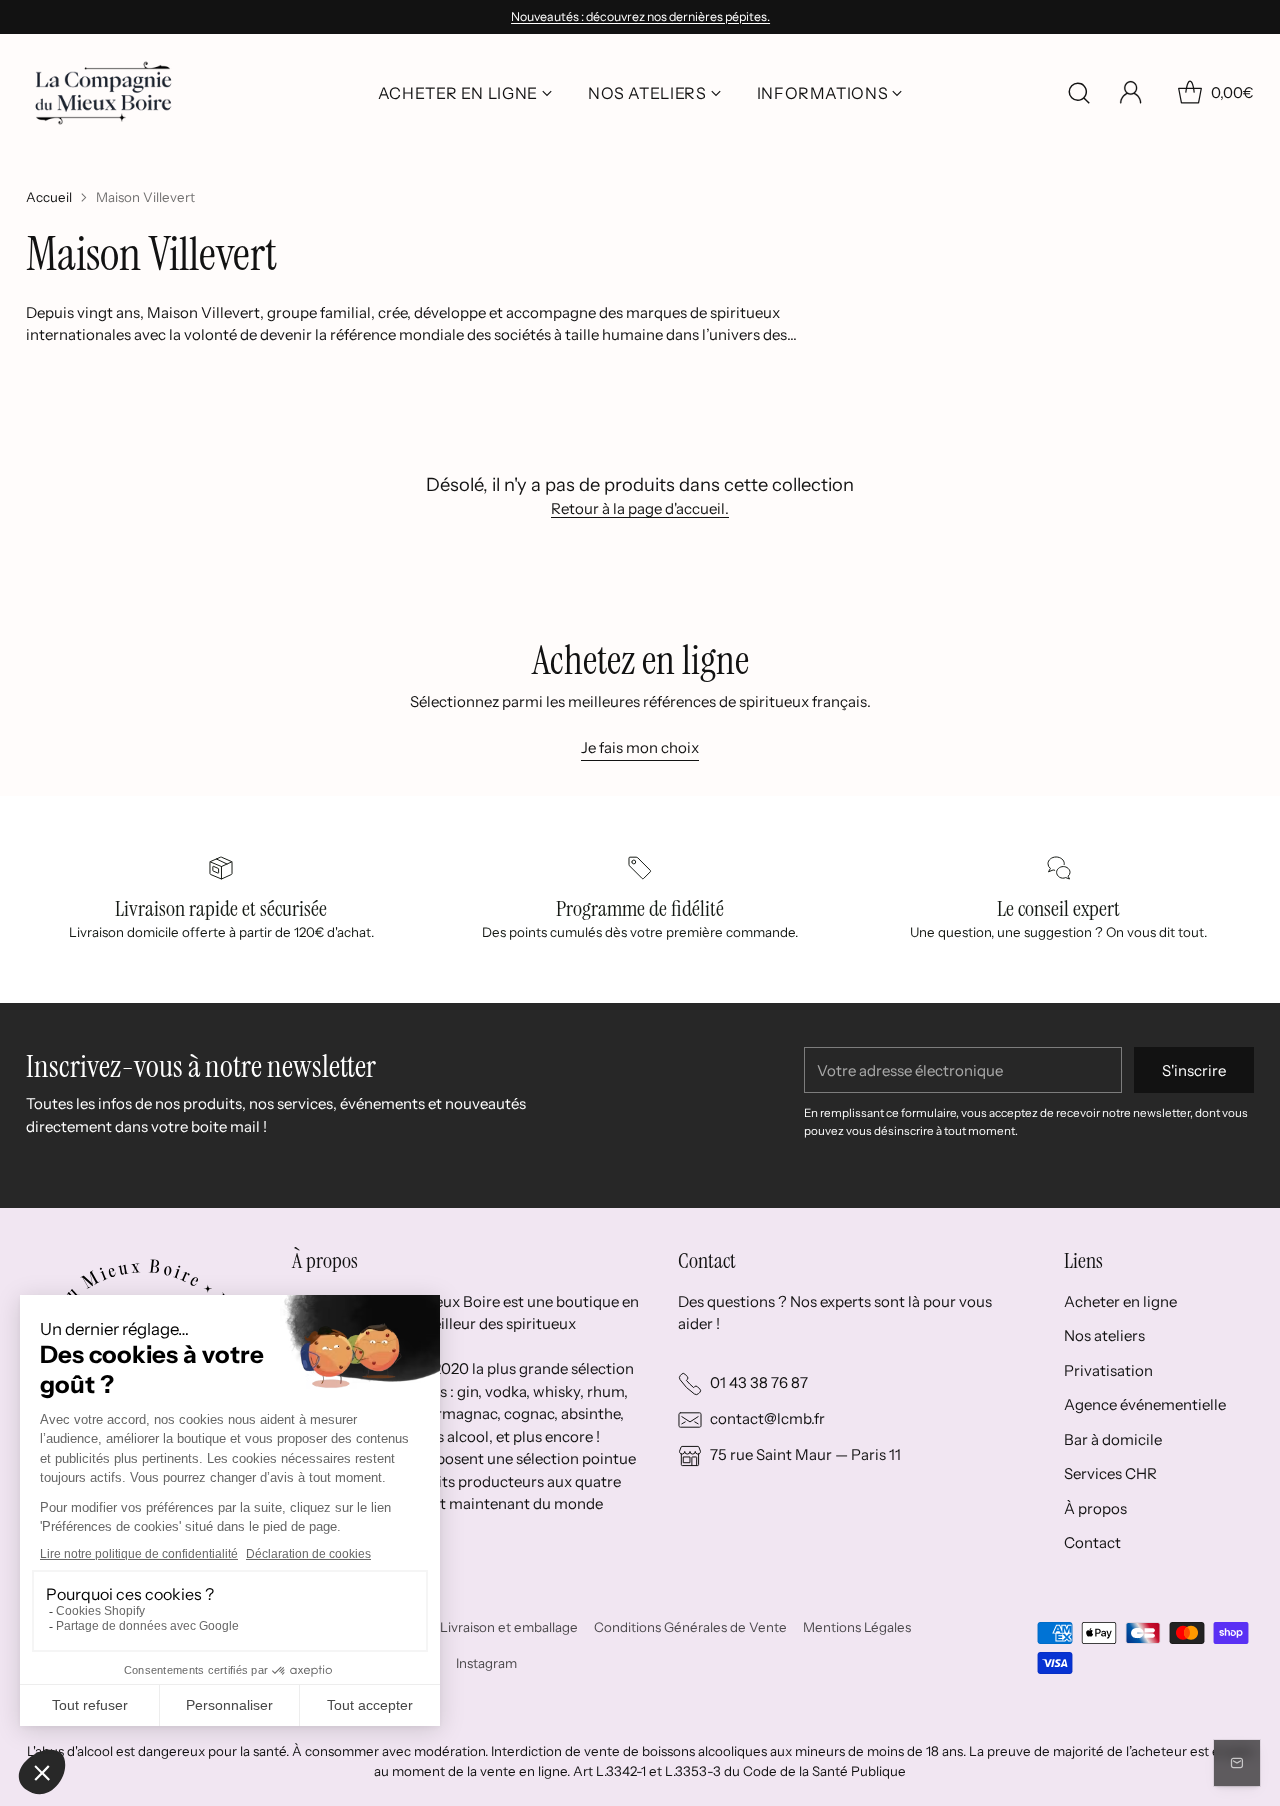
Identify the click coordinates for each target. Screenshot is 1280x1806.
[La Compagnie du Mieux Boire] (103, 93)
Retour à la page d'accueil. (640, 508)
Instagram (486, 1663)
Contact (1092, 1542)
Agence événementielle (1145, 1404)
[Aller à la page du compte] (1131, 93)
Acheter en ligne (1120, 1301)
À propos (1095, 1508)
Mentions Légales (857, 1627)
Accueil (49, 197)
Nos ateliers (1104, 1335)
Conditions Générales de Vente (690, 1627)
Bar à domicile (1113, 1439)
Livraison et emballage (509, 1627)
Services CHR (1110, 1473)
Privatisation (1108, 1370)
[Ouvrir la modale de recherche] (1079, 93)
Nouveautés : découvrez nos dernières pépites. (640, 16)
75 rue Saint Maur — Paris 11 (805, 1454)
